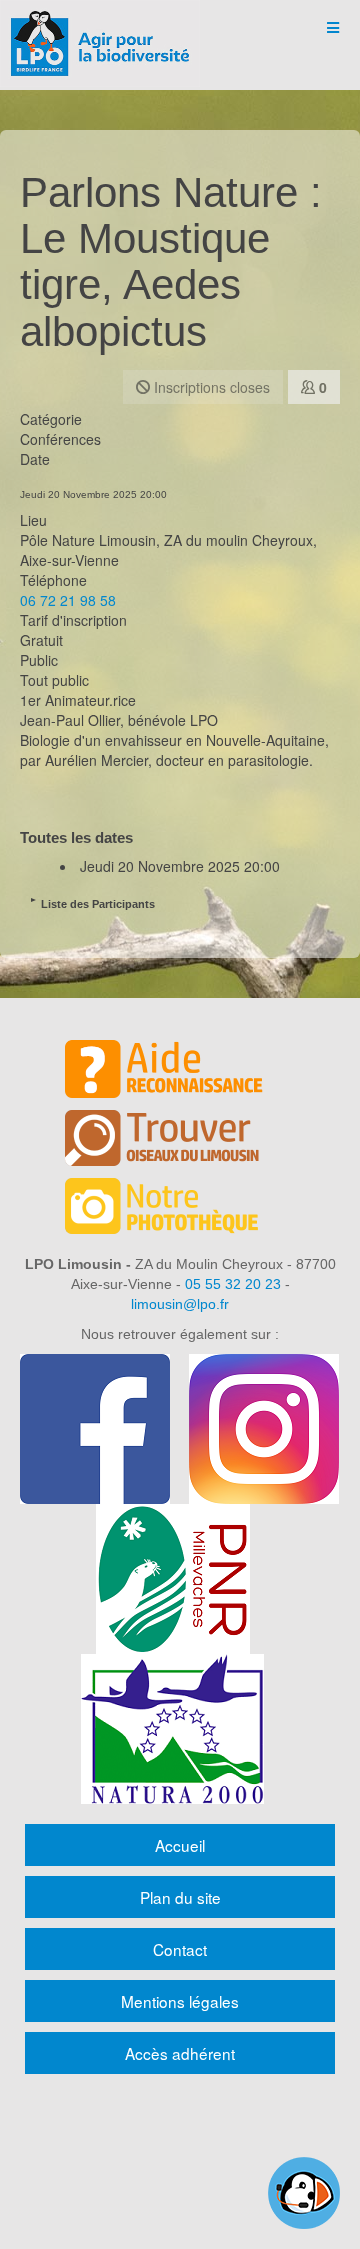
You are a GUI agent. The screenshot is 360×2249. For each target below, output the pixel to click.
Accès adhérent (180, 2053)
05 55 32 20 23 (233, 1284)
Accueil (180, 1845)
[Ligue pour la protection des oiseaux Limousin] (100, 27)
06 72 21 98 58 (68, 600)
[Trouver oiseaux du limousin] (180, 1141)
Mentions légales (180, 2001)
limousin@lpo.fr (180, 1304)
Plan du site (180, 1897)
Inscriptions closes (210, 387)
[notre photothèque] (180, 1209)
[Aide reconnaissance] (180, 1072)
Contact (180, 1949)
